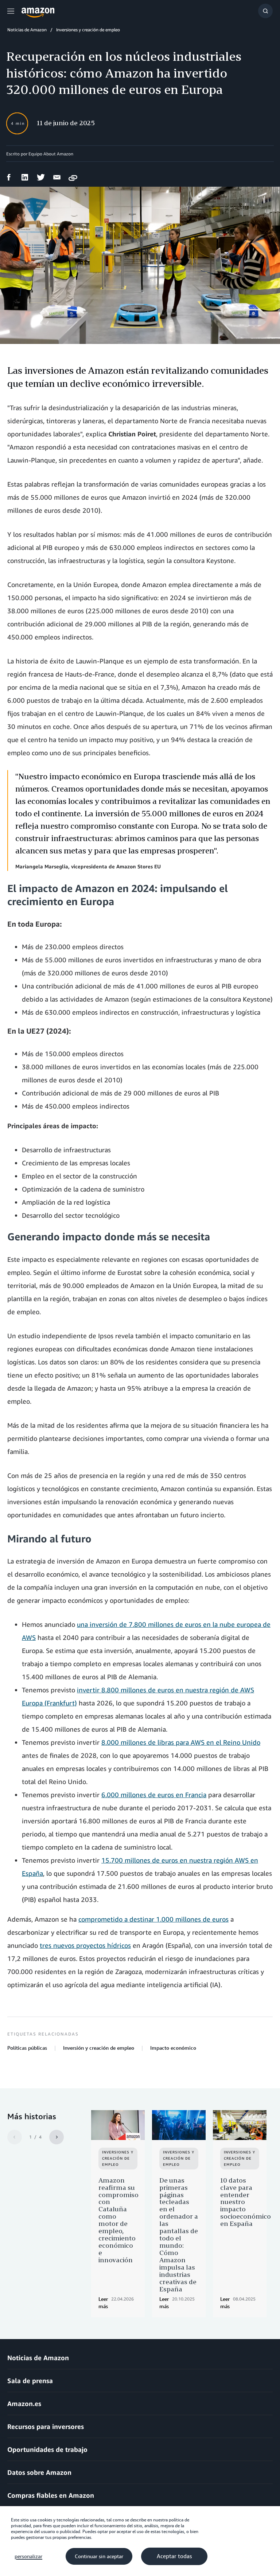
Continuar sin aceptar (99, 2556)
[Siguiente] (57, 2137)
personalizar (28, 2556)
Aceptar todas (174, 2556)
